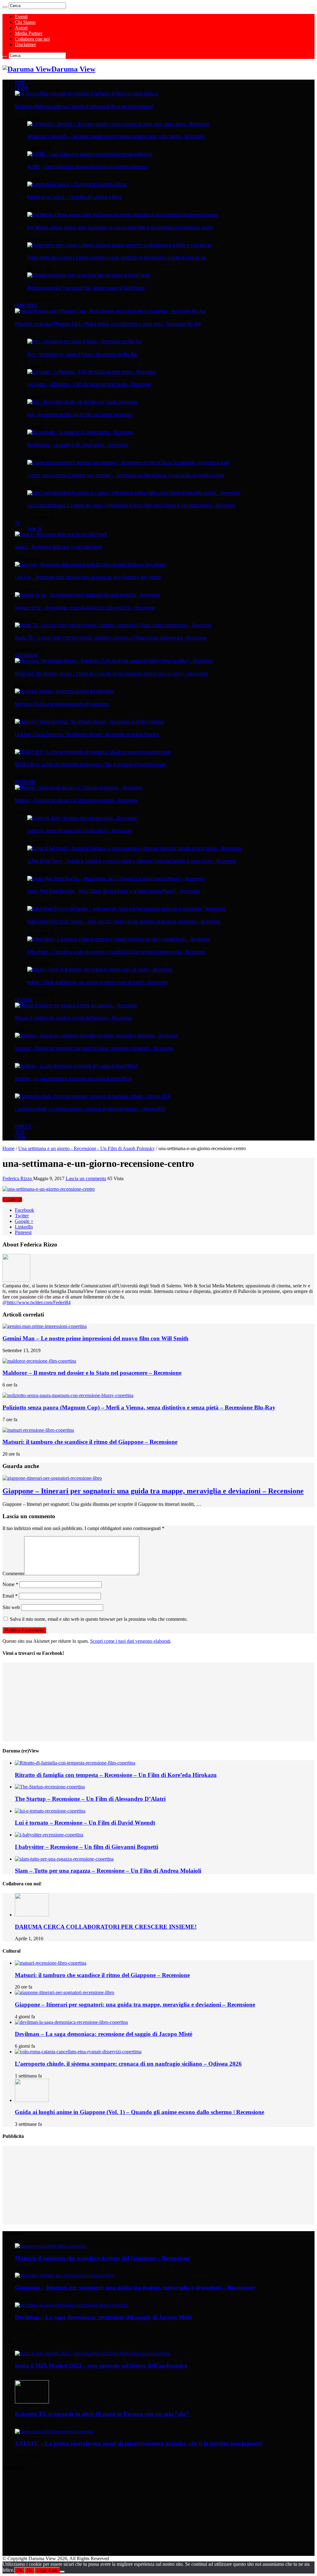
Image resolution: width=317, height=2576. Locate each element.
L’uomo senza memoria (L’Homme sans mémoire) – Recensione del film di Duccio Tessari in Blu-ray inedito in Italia (126, 475)
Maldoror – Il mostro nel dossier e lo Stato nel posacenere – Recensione (76, 800)
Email (10, 1596)
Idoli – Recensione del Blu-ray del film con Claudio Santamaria (80, 415)
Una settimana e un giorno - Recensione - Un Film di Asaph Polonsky (87, 1148)
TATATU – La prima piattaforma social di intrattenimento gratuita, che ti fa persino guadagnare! (139, 2443)
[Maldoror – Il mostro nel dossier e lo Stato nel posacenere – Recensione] (79, 788)
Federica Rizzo (18, 1178)
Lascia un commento (86, 1178)
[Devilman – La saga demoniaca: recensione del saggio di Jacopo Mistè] (76, 1066)
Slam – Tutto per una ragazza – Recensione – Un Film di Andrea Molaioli (108, 1871)
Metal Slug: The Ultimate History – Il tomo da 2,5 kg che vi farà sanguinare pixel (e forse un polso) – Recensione (111, 674)
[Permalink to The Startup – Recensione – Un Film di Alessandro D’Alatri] (50, 1787)
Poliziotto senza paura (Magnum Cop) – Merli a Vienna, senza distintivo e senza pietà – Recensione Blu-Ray (108, 324)
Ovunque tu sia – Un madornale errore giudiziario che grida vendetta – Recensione (85, 608)
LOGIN (20, 1138)
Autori (21, 28)
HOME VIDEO (26, 306)
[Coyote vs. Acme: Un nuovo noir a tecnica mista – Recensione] (82, 818)
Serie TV (35, 529)
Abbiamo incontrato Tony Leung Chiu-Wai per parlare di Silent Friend (86, 288)
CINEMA (22, 88)
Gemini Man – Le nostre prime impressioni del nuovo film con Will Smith (96, 1338)
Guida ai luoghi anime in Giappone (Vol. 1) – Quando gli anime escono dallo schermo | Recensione (139, 2112)
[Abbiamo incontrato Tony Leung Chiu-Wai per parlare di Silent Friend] (88, 275)
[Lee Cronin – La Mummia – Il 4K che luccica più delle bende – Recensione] (92, 372)
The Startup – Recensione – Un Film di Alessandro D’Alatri (90, 1799)
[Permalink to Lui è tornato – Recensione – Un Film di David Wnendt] (50, 1811)
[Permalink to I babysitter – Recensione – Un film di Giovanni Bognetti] (49, 1835)
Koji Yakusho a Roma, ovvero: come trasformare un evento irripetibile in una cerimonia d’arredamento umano (120, 227)
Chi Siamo (25, 22)
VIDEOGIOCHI (26, 655)
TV (17, 523)
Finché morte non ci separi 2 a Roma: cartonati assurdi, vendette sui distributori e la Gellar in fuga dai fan (117, 257)
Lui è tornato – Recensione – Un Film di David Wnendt (85, 1823)
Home (9, 1148)
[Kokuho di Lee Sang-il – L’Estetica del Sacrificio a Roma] (77, 184)
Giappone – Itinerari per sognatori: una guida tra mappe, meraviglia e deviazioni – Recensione (94, 1048)
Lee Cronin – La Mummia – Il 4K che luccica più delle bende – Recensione (89, 384)
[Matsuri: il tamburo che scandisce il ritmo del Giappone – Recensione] (76, 1005)
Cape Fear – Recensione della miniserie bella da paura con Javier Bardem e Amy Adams (88, 577)
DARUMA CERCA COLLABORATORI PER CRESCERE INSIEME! (106, 1927)
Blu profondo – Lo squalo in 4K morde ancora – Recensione (78, 445)
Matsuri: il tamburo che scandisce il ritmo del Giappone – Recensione (74, 1018)
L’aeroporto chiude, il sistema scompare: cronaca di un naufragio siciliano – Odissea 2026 (90, 1109)
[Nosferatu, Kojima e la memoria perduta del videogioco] (65, 691)
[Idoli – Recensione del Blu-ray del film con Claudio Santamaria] (82, 402)
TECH (20, 1132)
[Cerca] (5, 7)
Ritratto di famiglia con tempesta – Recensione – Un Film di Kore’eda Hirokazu (116, 1775)
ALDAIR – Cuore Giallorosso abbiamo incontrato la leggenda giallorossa (87, 167)
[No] (62, 2572)
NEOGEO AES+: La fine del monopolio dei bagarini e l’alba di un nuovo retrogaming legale (91, 764)
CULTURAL (24, 1000)
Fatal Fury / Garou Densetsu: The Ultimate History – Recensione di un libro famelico (87, 734)
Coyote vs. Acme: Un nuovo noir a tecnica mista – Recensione (80, 831)
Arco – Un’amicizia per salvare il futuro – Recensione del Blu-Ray (82, 354)
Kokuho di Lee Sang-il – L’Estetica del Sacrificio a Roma (74, 197)
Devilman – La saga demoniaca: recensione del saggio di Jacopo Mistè (74, 1079)
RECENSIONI (25, 782)
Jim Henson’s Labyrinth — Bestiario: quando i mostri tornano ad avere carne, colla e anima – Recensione (116, 136)
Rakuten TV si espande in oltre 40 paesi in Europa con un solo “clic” (102, 2414)
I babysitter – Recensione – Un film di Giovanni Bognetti (87, 1847)
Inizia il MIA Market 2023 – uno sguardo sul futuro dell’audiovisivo (101, 2365)
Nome (10, 1584)
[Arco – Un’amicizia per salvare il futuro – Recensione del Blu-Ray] (85, 341)
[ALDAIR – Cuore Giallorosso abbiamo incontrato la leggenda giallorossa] (90, 154)
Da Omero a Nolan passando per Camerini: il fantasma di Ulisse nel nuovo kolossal (84, 106)
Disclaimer (25, 44)
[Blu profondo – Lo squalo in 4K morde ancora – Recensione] (80, 432)
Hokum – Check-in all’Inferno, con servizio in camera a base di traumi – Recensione (98, 982)
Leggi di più (47, 2570)
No (29, 2570)
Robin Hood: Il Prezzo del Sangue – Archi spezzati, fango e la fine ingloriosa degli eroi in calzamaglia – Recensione (124, 921)
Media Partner (29, 33)
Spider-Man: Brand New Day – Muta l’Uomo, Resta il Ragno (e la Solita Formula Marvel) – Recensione (114, 891)
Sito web (11, 1607)
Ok (19, 2570)
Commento (13, 1574)
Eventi (21, 17)
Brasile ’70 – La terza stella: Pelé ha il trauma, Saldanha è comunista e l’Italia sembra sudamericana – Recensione (111, 638)
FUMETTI (23, 1127)
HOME (20, 82)
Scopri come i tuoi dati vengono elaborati (130, 1641)
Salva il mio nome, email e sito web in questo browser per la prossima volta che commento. (99, 1619)
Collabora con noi (32, 39)
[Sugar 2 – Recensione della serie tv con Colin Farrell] (61, 534)
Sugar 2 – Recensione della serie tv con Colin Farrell (58, 547)
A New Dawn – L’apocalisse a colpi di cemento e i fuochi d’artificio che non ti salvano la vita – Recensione (116, 952)
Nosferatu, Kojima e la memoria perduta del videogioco (62, 704)
